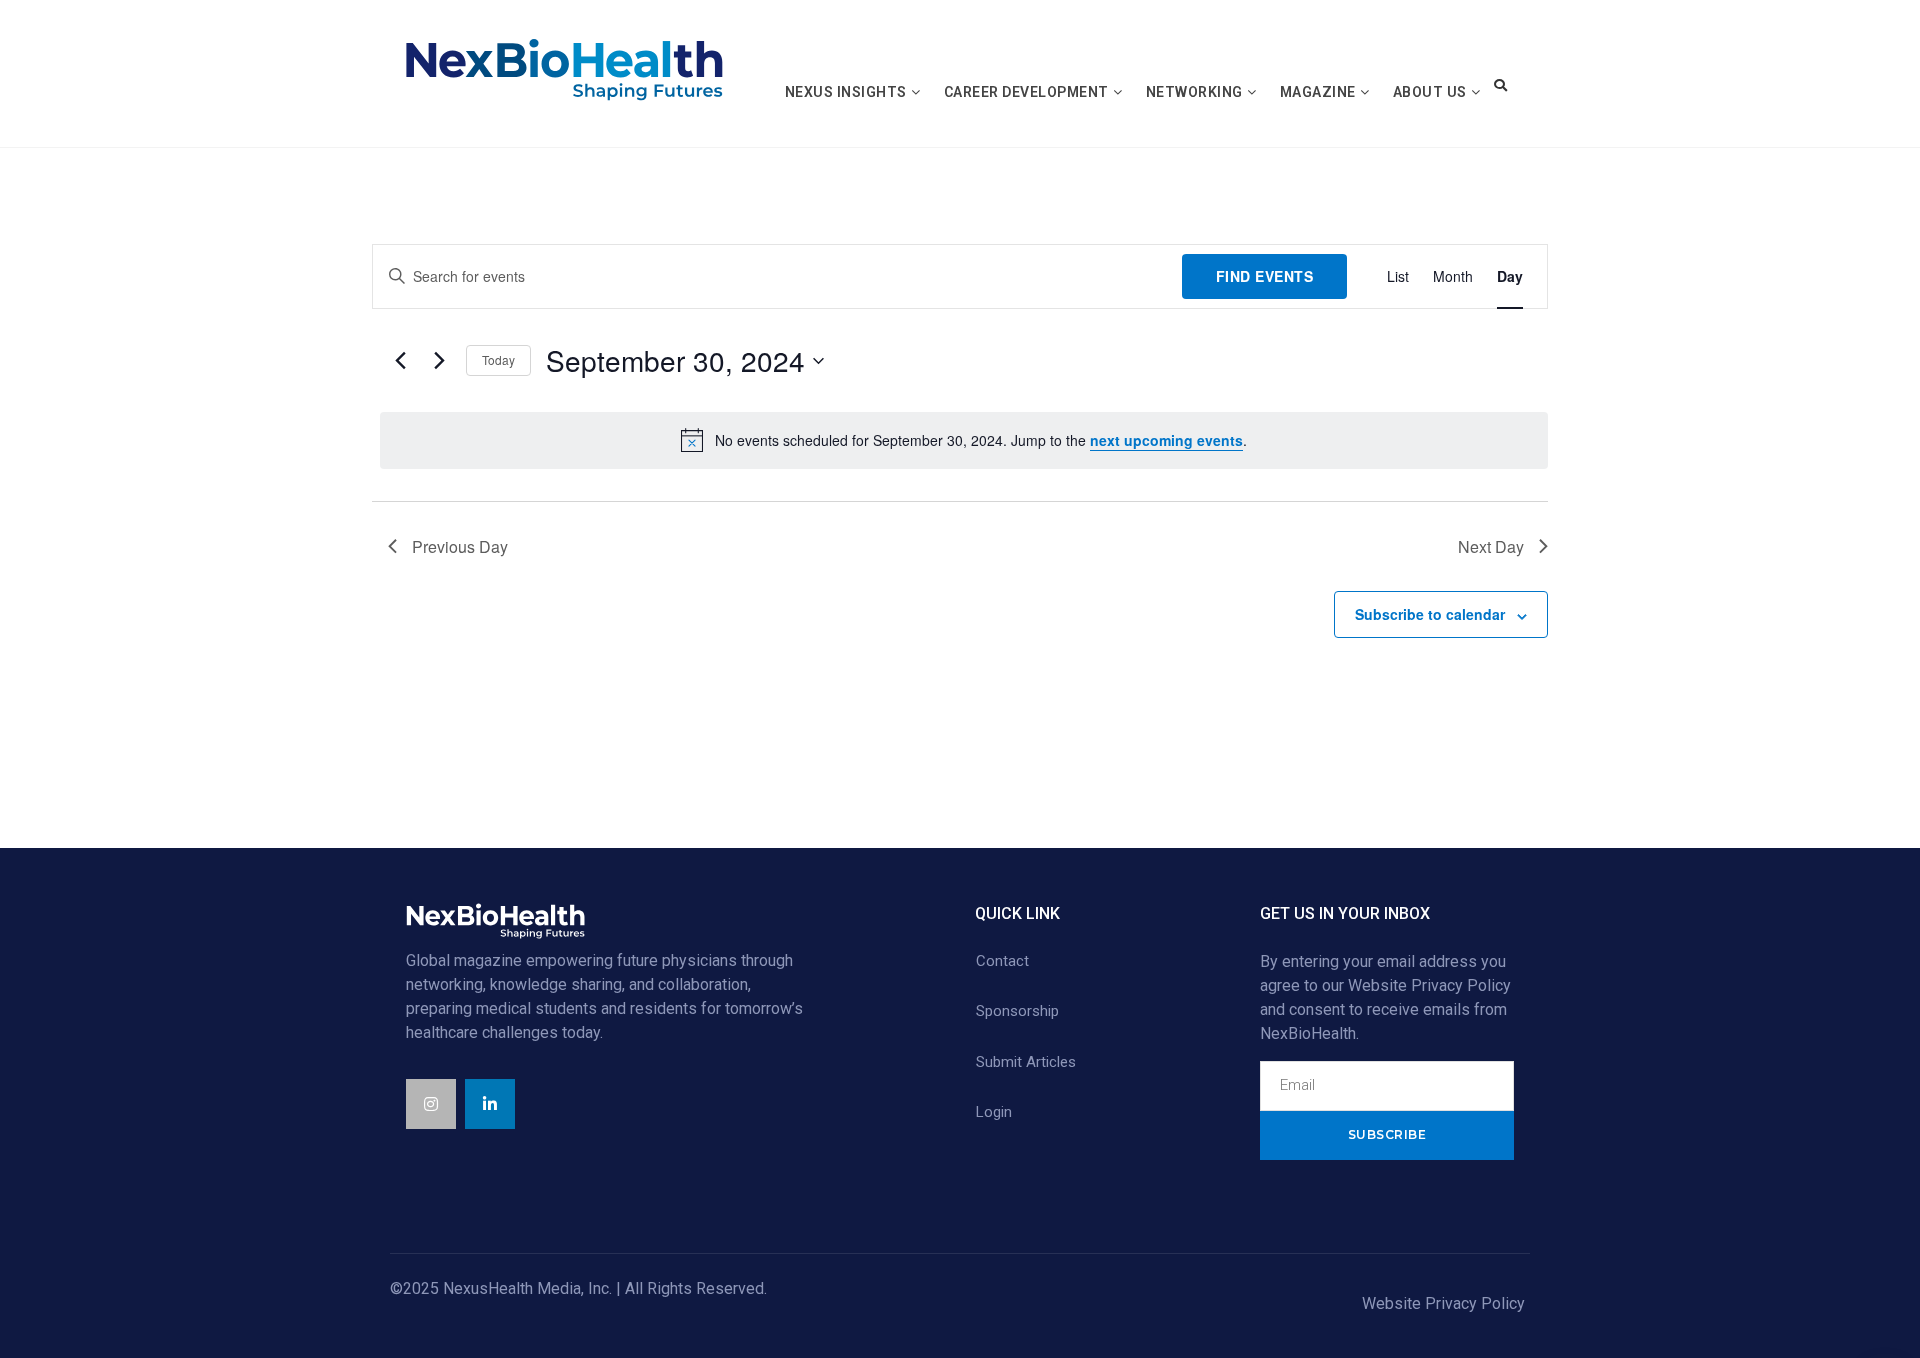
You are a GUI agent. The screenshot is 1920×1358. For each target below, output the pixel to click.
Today (498, 359)
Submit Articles (1026, 1062)
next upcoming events (1166, 440)
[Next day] (439, 361)
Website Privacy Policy (1443, 1303)
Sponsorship (1017, 1011)
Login (994, 1112)
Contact (1002, 961)
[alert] (964, 440)
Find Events (1265, 276)
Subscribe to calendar (1430, 614)
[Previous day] (400, 361)
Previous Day (460, 546)
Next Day (1491, 546)
